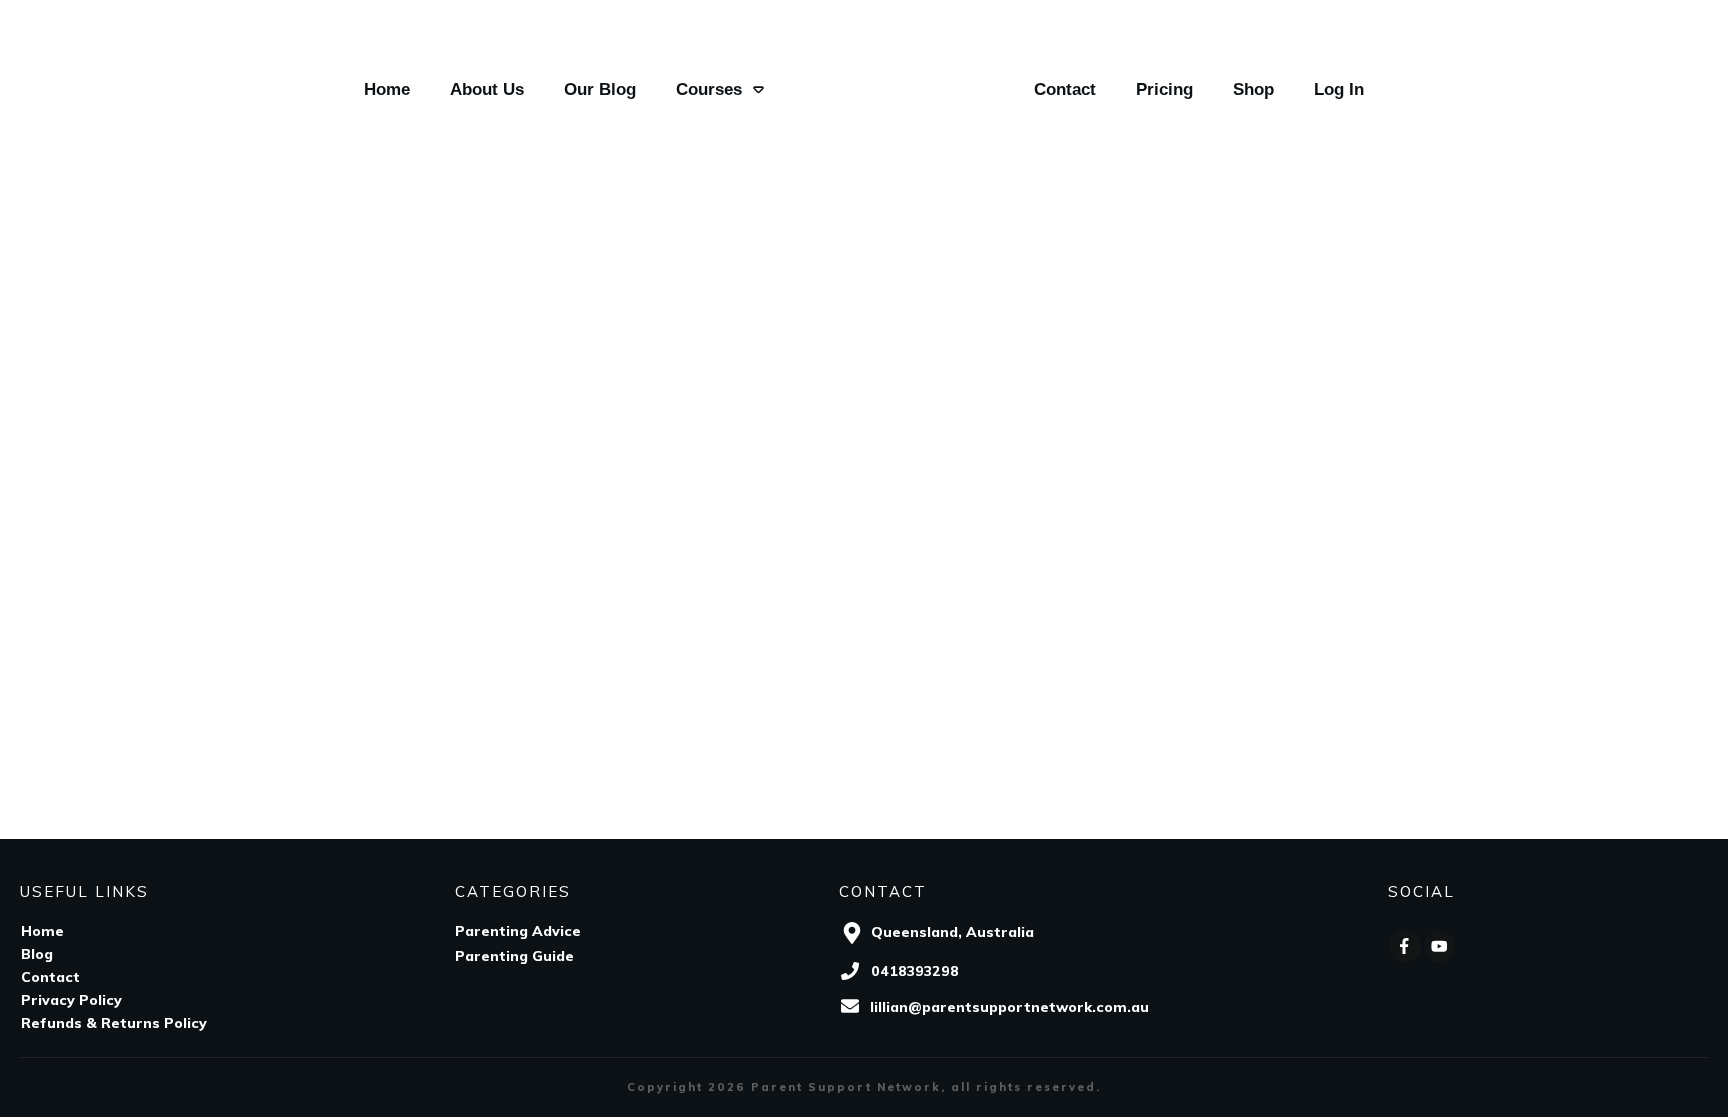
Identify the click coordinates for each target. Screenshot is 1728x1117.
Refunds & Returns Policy (114, 1023)
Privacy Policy (71, 1000)
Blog (37, 954)
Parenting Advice (518, 931)
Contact (50, 977)
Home (42, 931)
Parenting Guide (514, 956)
